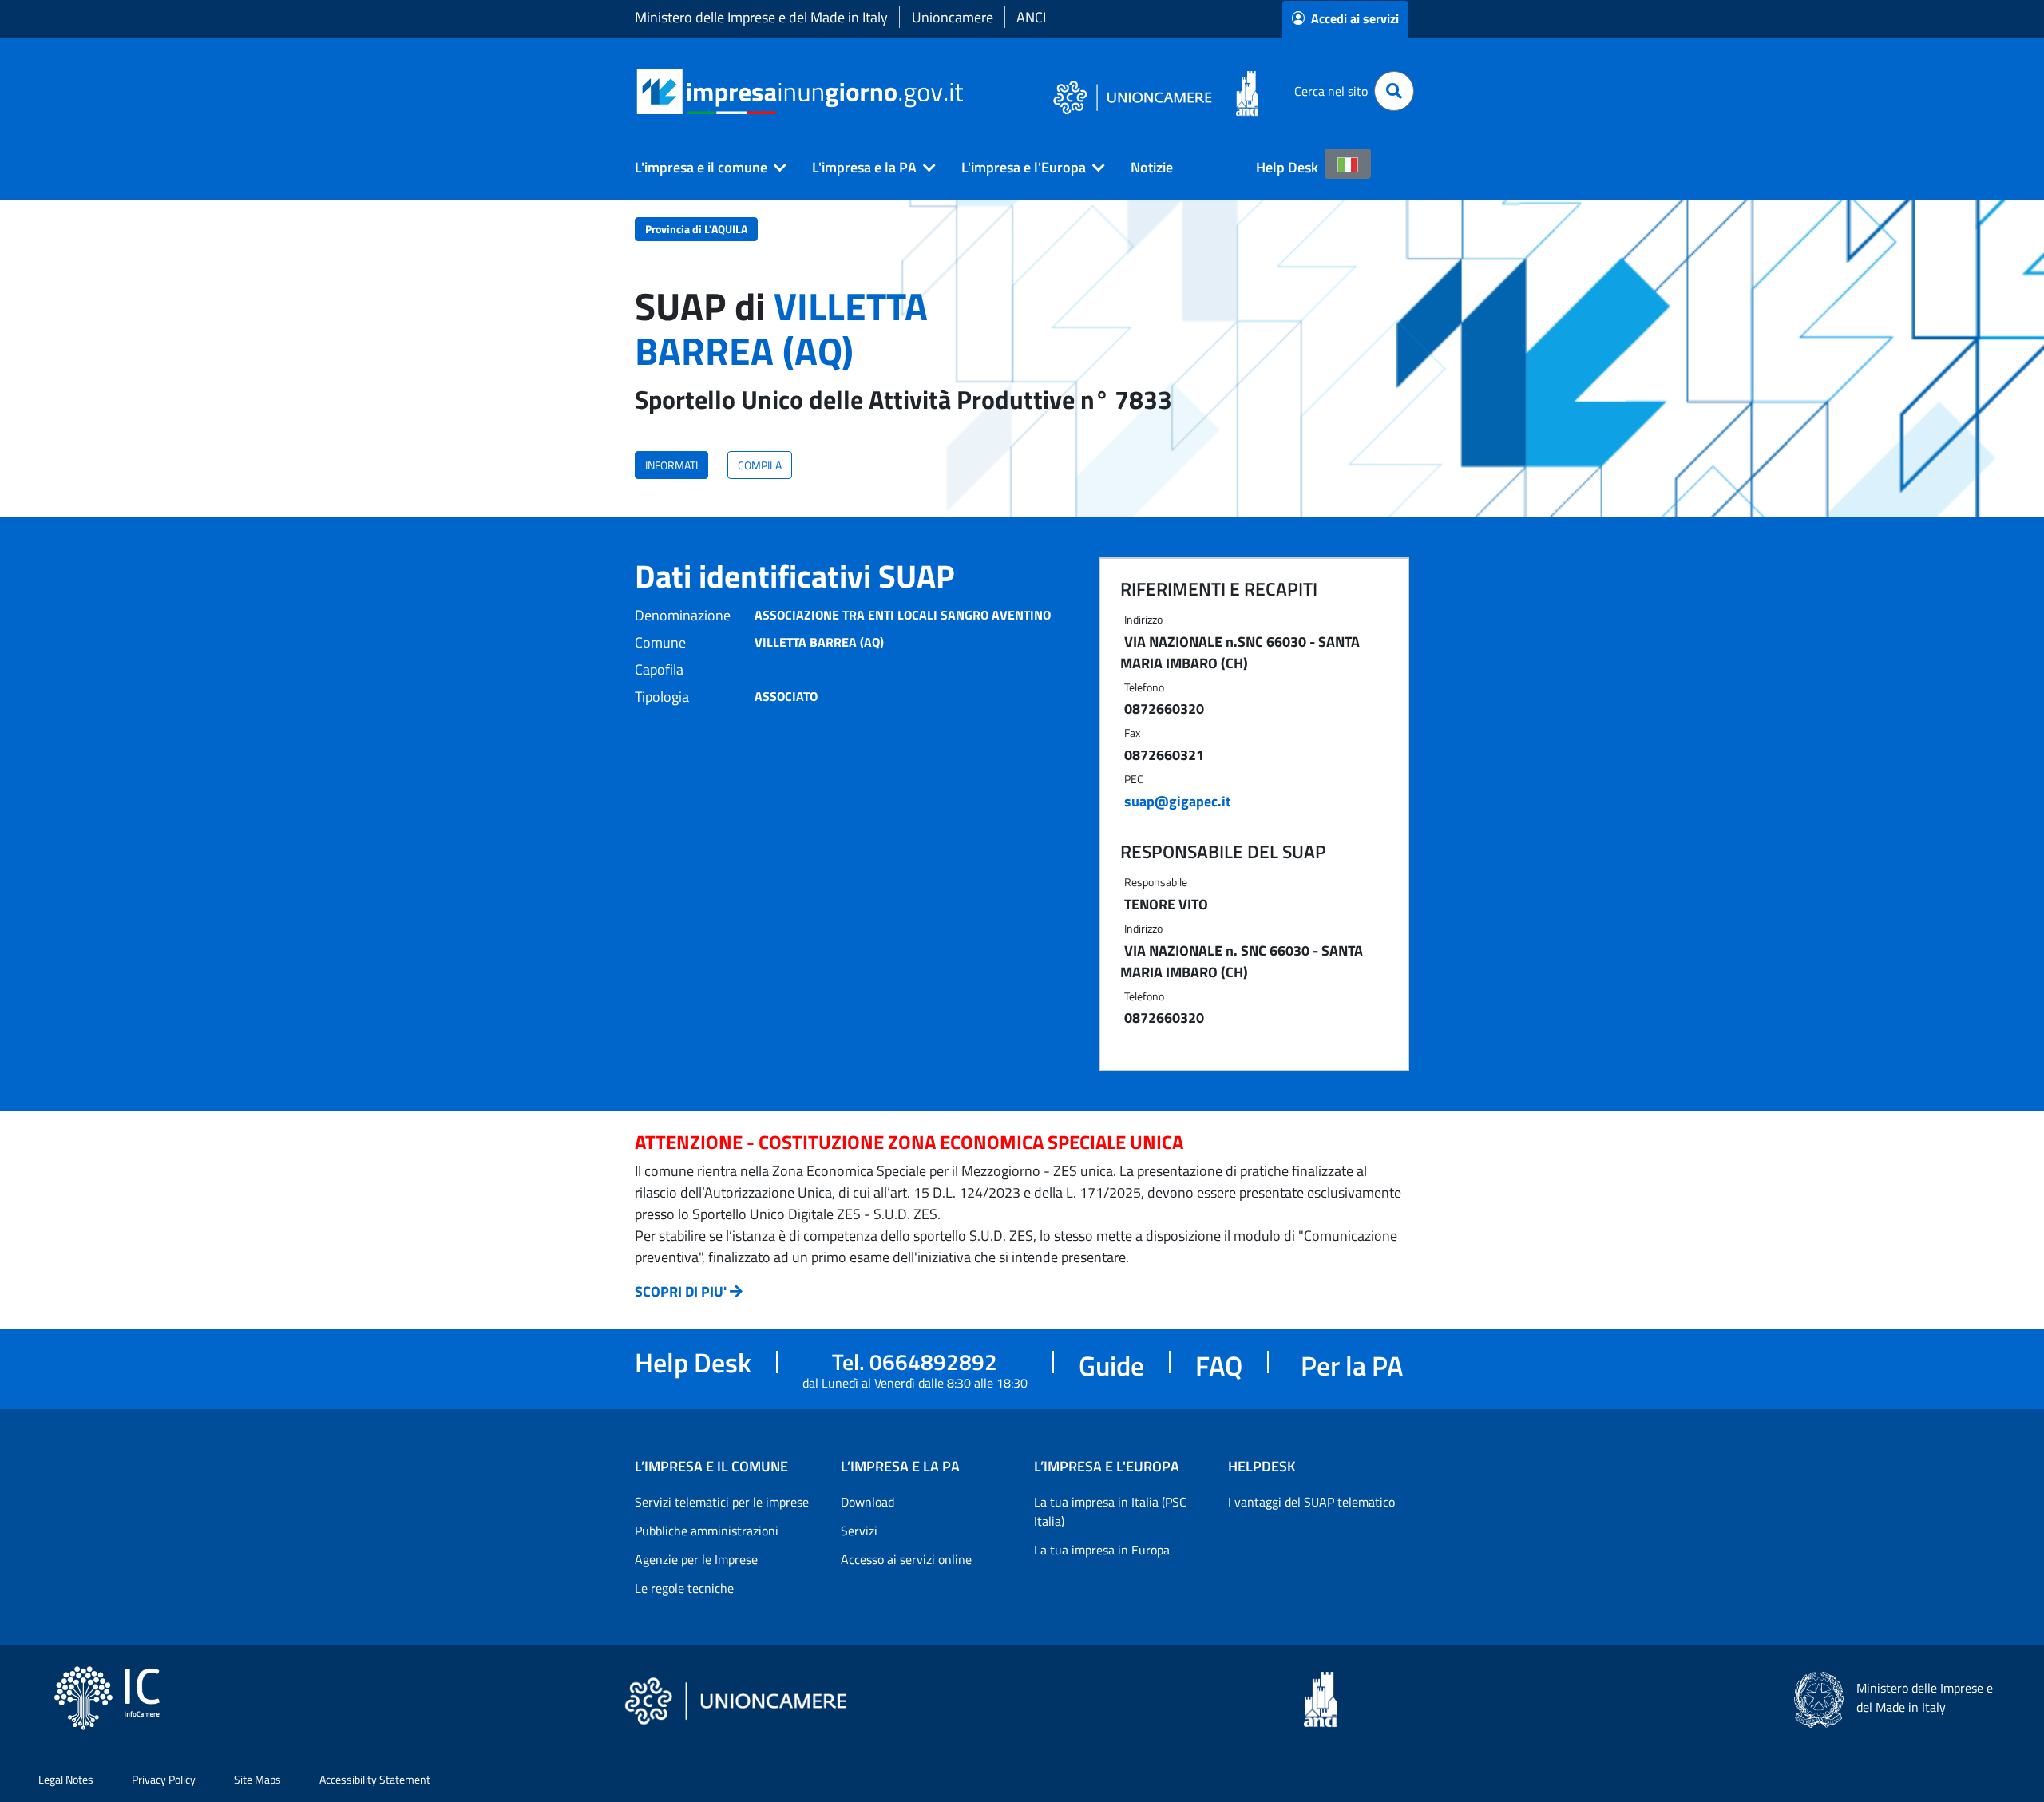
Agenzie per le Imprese (696, 1559)
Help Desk (1287, 167)
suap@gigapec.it (1178, 801)
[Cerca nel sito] (1394, 91)
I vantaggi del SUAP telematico (1311, 1502)
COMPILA (760, 465)
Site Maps (257, 1779)
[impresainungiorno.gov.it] (969, 91)
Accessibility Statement (375, 1779)
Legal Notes (66, 1779)
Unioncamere (953, 17)
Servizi (859, 1531)
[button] (704, 168)
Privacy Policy (164, 1779)
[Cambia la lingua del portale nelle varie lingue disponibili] (1348, 164)
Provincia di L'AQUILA (696, 229)
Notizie (1152, 167)
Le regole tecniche (684, 1588)
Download (868, 1502)
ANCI (1031, 17)
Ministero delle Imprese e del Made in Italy (761, 17)
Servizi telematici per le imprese (722, 1502)
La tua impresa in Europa (1102, 1550)
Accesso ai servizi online (906, 1559)
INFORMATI (671, 465)
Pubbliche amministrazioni (707, 1531)
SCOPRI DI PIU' (681, 1291)
